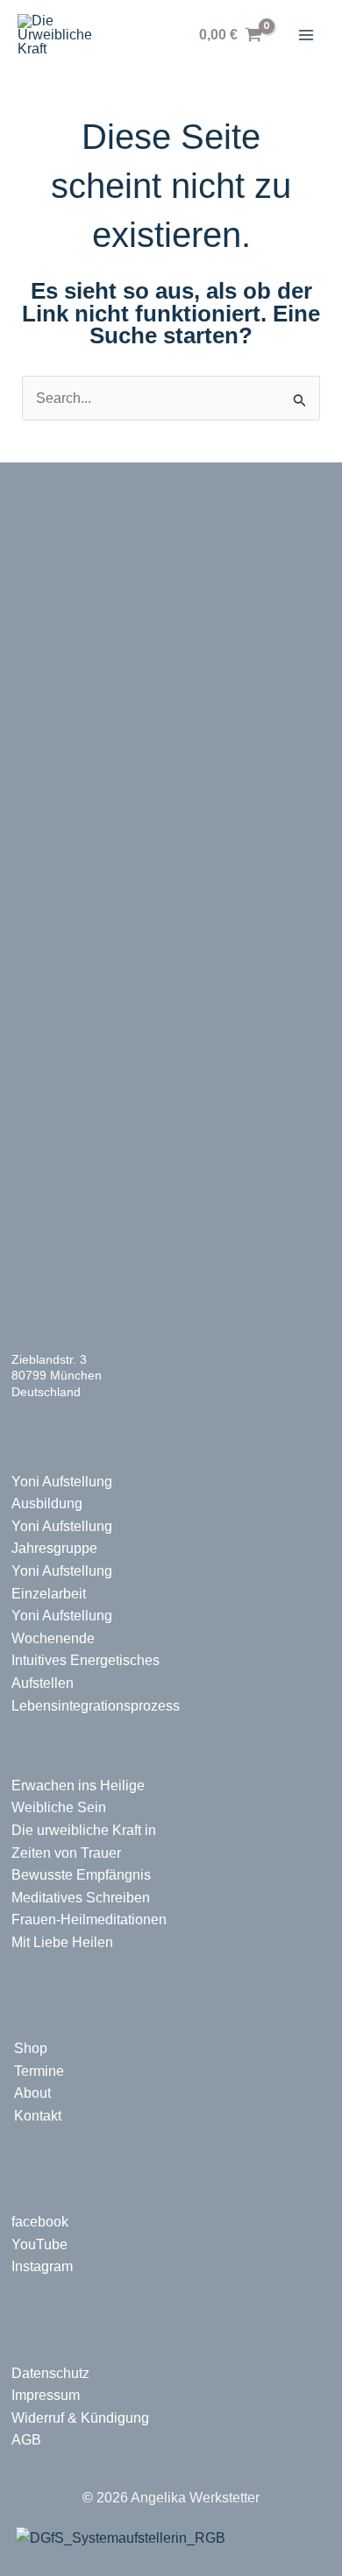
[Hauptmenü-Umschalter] (306, 35)
